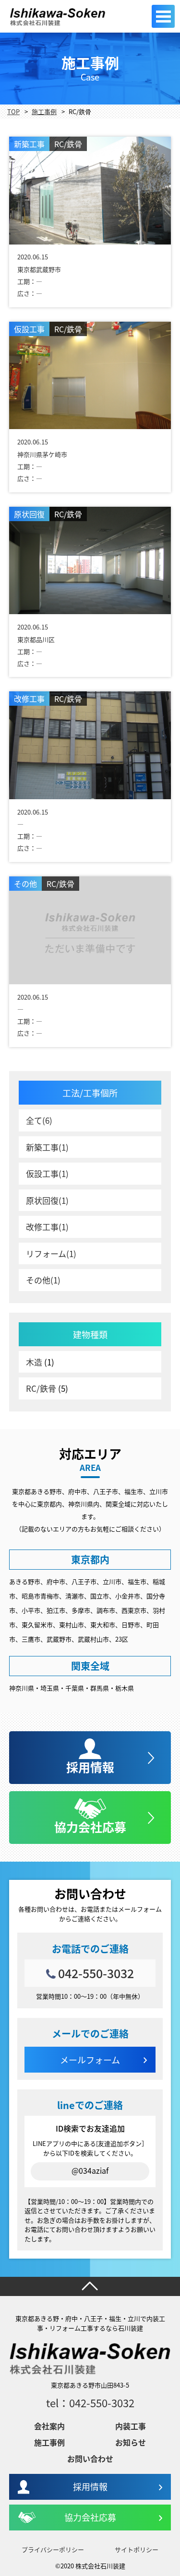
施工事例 (44, 111)
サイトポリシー (137, 2549)
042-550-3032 (96, 1973)
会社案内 (49, 2426)
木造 (34, 1362)
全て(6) (39, 1120)
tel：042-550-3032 (90, 2402)
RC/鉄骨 (41, 1388)
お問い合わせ (90, 2459)
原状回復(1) (47, 1200)
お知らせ (131, 2442)
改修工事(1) (47, 1227)
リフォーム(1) (51, 1253)
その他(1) (43, 1280)
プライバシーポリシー (53, 2549)
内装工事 (131, 2426)
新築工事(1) (47, 1147)
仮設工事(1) (47, 1173)
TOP (13, 111)
